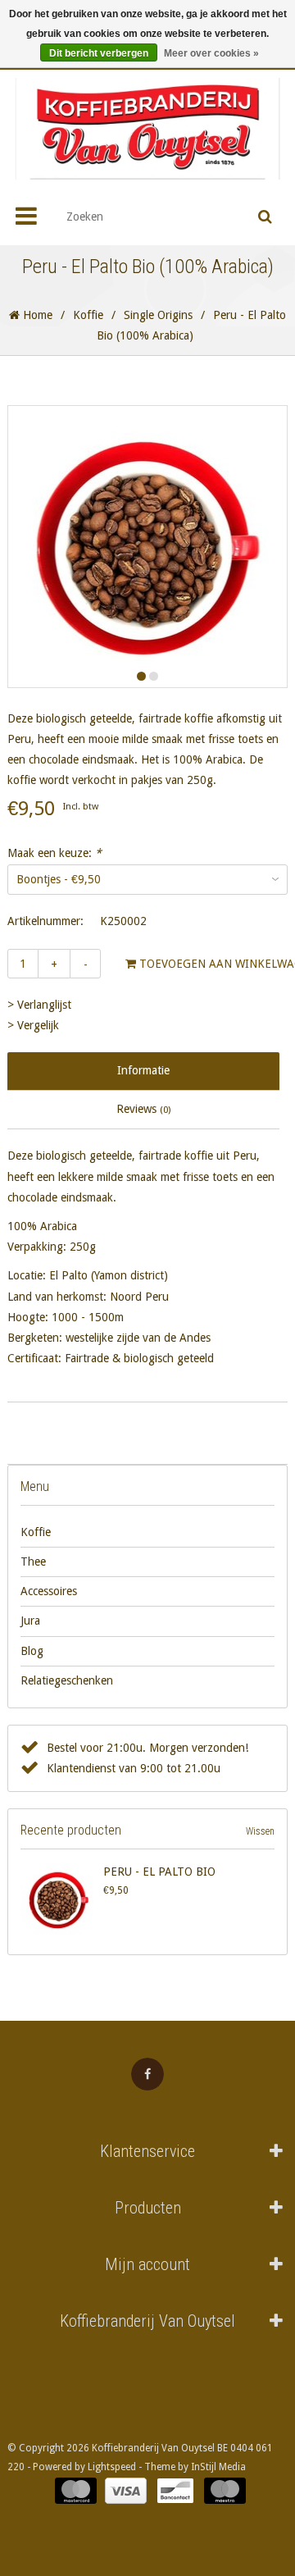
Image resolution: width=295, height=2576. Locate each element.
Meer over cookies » (211, 53)
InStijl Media (218, 2467)
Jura (30, 1621)
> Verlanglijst (39, 1005)
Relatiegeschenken (67, 1680)
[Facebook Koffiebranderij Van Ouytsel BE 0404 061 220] (147, 2074)
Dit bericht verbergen (99, 53)
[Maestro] (225, 2491)
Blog (32, 1651)
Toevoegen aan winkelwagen (186, 964)
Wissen (260, 1831)
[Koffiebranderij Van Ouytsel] (147, 129)
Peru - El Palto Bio (159, 1872)
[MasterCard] (76, 2491)
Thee (33, 1562)
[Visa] (126, 2491)
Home (36, 315)
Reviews (143, 1109)
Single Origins (158, 315)
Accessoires (49, 1591)
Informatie (143, 1070)
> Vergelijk (33, 1025)
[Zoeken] (265, 217)
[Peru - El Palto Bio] (59, 1900)
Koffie (88, 315)
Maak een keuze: (54, 853)
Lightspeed (112, 2467)
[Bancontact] (175, 2491)
